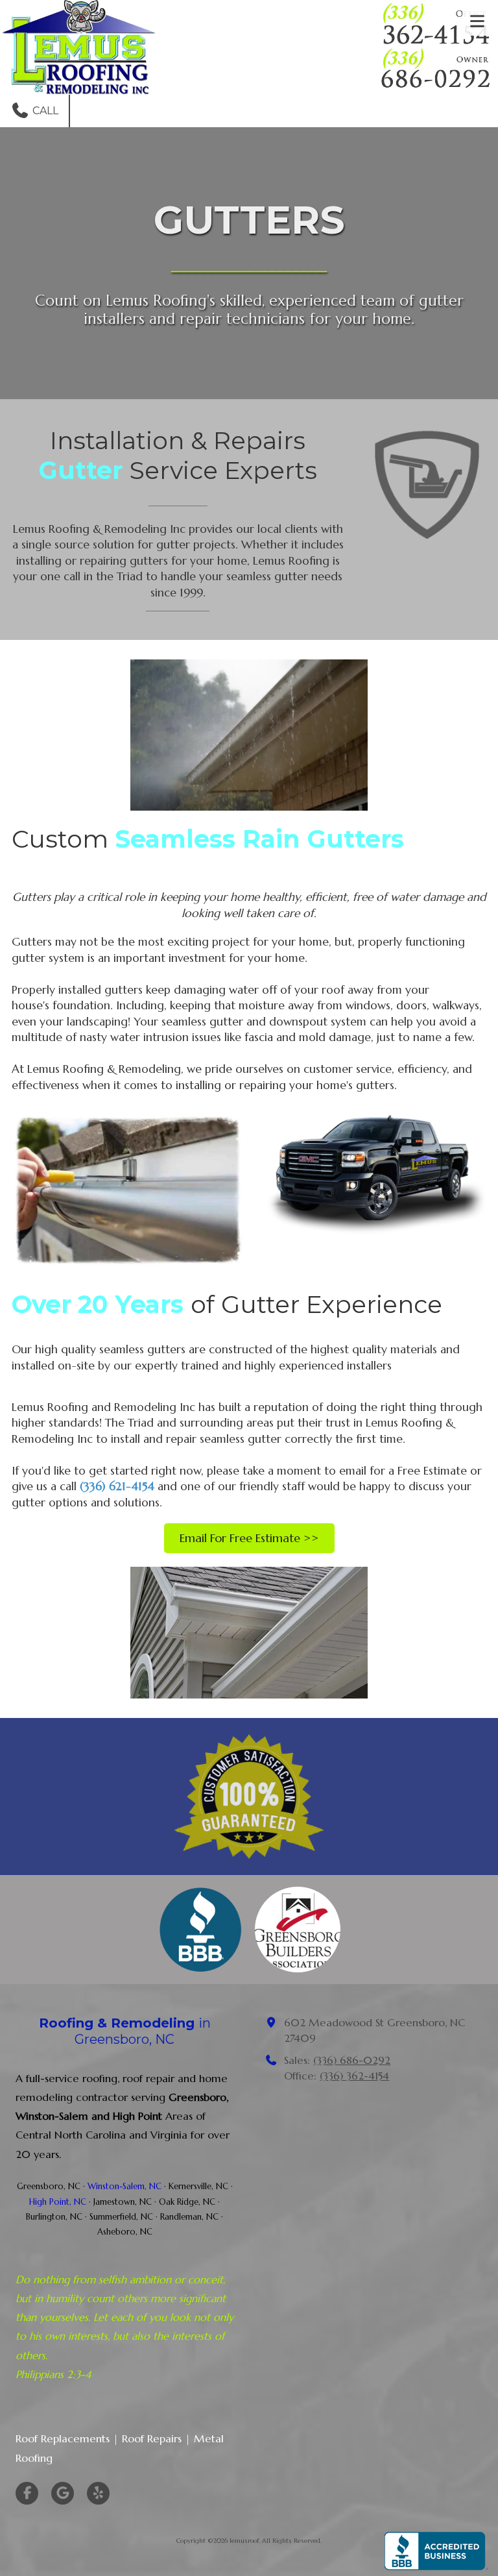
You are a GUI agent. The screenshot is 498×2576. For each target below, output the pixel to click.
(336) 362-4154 (354, 2076)
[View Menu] (477, 21)
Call (44, 111)
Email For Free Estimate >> (249, 1538)
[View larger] (249, 735)
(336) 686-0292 (352, 2060)
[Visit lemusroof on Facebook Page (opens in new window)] (27, 2493)
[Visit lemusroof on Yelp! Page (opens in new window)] (98, 2493)
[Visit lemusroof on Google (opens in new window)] (63, 2493)
